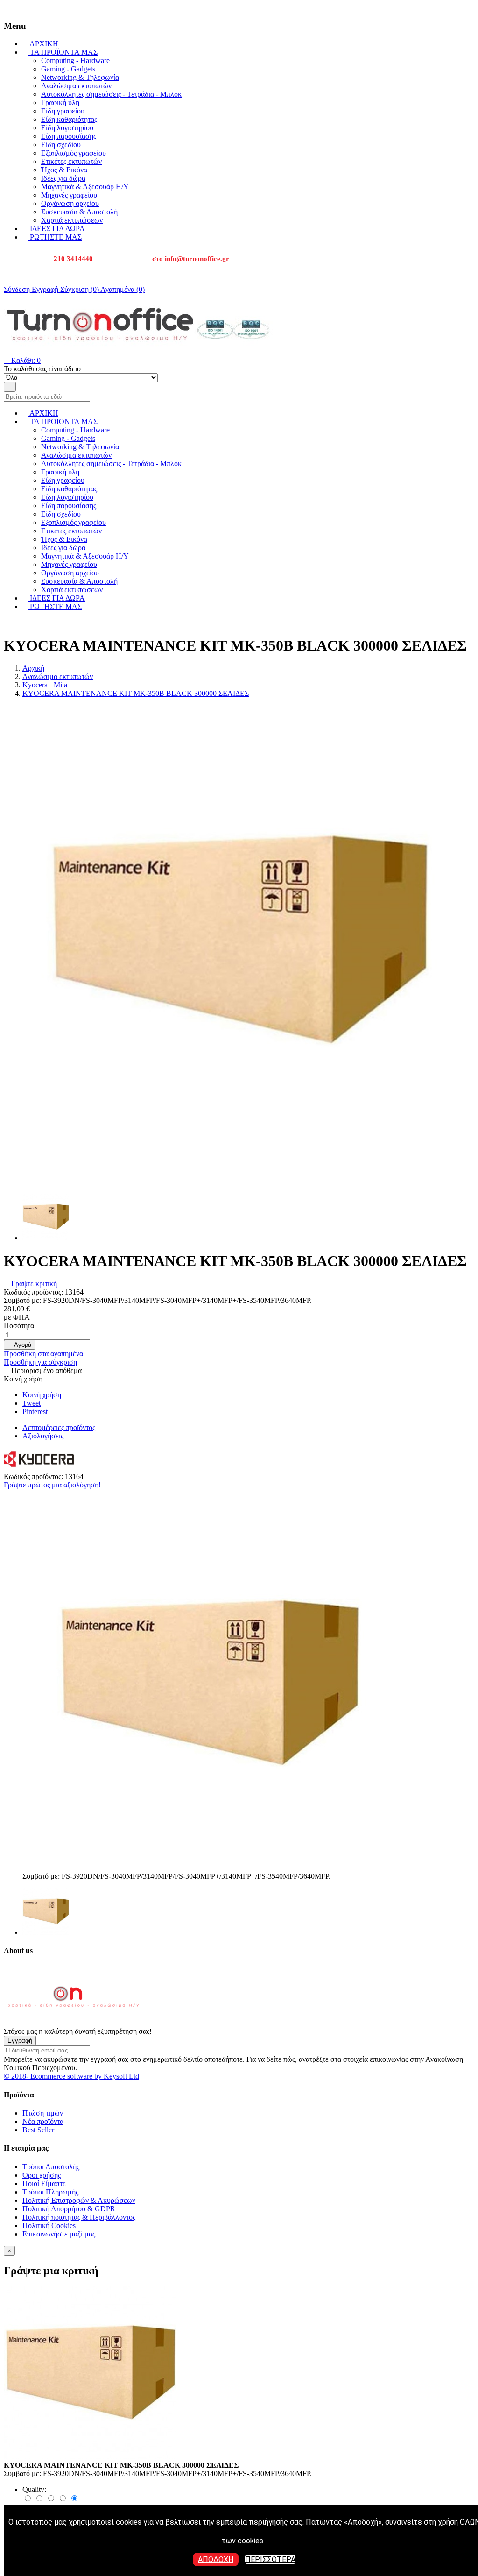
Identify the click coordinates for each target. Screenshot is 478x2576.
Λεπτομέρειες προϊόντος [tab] (59, 1427)
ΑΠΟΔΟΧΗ (216, 2559)
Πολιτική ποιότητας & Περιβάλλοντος (79, 2217)
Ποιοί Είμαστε (44, 2183)
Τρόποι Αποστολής (51, 2167)
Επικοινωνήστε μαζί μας (59, 2234)
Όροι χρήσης (42, 2175)
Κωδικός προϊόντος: (34, 1292)
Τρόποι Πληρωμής (50, 2192)
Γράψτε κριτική (33, 1284)
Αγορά (20, 1345)
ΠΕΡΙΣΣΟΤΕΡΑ (270, 2559)
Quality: (34, 2489)
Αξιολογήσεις (43, 1436)
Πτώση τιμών (43, 2113)
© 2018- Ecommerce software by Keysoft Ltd (71, 2076)
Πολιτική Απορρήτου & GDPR (69, 2209)
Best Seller (38, 2130)
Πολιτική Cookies (49, 2226)
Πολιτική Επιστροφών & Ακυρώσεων (79, 2200)
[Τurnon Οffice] (74, 2023)
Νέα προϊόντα (43, 2121)
